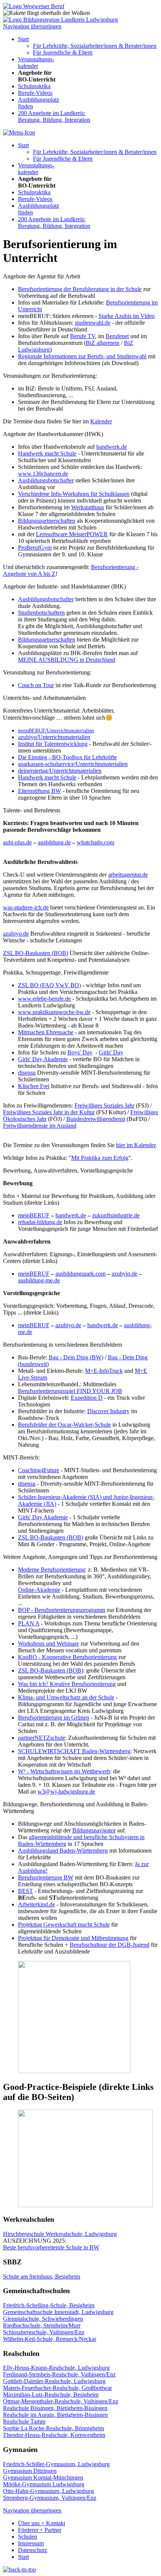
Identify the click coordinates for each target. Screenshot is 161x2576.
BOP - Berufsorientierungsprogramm (62, 1610)
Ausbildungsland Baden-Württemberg (63, 1851)
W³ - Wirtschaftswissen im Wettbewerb (64, 1771)
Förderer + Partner (40, 2530)
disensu (27, 1073)
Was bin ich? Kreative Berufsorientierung (67, 1684)
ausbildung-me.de (39, 1280)
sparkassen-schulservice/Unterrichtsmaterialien (73, 764)
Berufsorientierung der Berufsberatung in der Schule (80, 289)
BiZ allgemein (103, 343)
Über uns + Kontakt (42, 2523)
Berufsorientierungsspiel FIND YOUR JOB (70, 1391)
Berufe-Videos (35, 93)
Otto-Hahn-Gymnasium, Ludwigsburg (48, 2491)
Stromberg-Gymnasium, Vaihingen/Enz (50, 2498)
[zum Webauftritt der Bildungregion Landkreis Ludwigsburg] (60, 20)
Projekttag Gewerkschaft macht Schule (64, 1925)
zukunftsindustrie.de (116, 1215)
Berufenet (117, 336)
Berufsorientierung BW (46, 1877)
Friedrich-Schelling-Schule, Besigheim (49, 2305)
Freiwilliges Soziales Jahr (104, 1105)
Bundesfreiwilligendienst (96, 1119)
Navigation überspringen (32, 26)
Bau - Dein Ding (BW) (76, 1357)
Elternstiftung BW (40, 791)
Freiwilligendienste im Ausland (40, 1126)
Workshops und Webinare (48, 1644)
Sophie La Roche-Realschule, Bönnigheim (54, 2428)
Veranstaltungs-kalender (36, 63)
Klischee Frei (34, 1086)
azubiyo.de (16, 934)
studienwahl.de (93, 323)
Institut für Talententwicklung (53, 744)
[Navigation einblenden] (19, 132)
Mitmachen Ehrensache (46, 1032)
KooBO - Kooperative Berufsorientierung (67, 1657)
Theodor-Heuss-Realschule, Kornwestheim (54, 2435)
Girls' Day (111, 1052)
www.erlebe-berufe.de (44, 999)
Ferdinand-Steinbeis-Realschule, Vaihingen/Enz (59, 2374)
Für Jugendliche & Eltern (63, 52)
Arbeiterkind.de (37, 1904)
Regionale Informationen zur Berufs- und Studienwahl (82, 356)
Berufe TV (83, 336)
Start (23, 39)
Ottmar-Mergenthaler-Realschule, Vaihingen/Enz (61, 2401)
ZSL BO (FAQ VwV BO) (49, 985)
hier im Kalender (136, 1145)
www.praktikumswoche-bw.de (54, 1012)
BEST (25, 1891)
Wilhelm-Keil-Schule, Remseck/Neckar (50, 2339)
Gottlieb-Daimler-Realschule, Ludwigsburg (54, 2381)
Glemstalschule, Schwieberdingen (43, 2319)
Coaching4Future (39, 1470)
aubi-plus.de (17, 842)
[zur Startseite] (34, 6)
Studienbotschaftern (41, 613)
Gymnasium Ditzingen (30, 2471)
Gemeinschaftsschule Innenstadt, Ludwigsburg (58, 2312)
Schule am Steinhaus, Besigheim (42, 2277)
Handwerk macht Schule (47, 453)
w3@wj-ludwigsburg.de (66, 1792)
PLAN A (29, 1623)
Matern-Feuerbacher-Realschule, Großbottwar (57, 2388)
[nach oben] (19, 2569)
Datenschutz (33, 2550)
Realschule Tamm (24, 2421)
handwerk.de (112, 447)
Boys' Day (80, 1052)
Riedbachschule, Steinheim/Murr (42, 2325)
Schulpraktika (34, 86)
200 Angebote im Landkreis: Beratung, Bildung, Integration (54, 116)
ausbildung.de (54, 842)
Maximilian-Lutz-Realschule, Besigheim (51, 2395)
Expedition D (87, 1398)
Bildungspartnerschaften (47, 521)
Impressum (31, 2543)
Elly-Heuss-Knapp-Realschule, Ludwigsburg (56, 2368)
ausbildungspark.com (80, 1274)
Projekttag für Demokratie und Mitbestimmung (73, 1938)
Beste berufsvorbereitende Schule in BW (51, 2247)
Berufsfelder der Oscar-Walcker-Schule (64, 1425)
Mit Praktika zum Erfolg (100, 1158)
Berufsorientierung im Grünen (54, 1718)
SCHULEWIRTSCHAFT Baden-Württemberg (74, 1751)
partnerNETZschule (42, 1738)
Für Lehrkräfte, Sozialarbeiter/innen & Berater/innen (95, 46)
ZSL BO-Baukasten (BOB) (36, 953)
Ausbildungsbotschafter (46, 480)
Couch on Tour (36, 685)
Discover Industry (108, 1411)
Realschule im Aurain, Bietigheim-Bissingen (55, 2415)
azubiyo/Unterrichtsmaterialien (54, 737)
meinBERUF (34, 1215)
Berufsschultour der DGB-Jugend (110, 1945)
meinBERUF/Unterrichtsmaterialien (56, 731)
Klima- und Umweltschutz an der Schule (66, 1697)
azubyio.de (124, 1274)
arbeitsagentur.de (128, 875)
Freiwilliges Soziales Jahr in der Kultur (49, 1112)
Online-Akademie (39, 1590)
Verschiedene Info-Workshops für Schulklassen (74, 494)
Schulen (28, 2537)
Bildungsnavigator (94, 1830)
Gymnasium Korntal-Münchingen (43, 2478)
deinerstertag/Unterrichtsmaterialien (60, 771)
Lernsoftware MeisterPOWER (72, 534)
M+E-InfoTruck (104, 1371)
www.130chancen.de (43, 474)
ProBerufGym (35, 548)
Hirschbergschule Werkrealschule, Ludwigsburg (60, 2234)
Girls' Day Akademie (43, 1059)
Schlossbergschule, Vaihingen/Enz (44, 2332)
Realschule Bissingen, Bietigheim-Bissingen (55, 2408)
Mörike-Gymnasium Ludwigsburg (44, 2484)
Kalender (101, 421)
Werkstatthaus (88, 507)
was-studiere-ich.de (26, 907)
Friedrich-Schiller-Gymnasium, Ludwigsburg (56, 2464)
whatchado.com (95, 842)
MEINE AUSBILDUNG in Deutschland (67, 660)
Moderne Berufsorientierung (51, 1570)
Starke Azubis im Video (127, 316)
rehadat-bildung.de (40, 1222)
